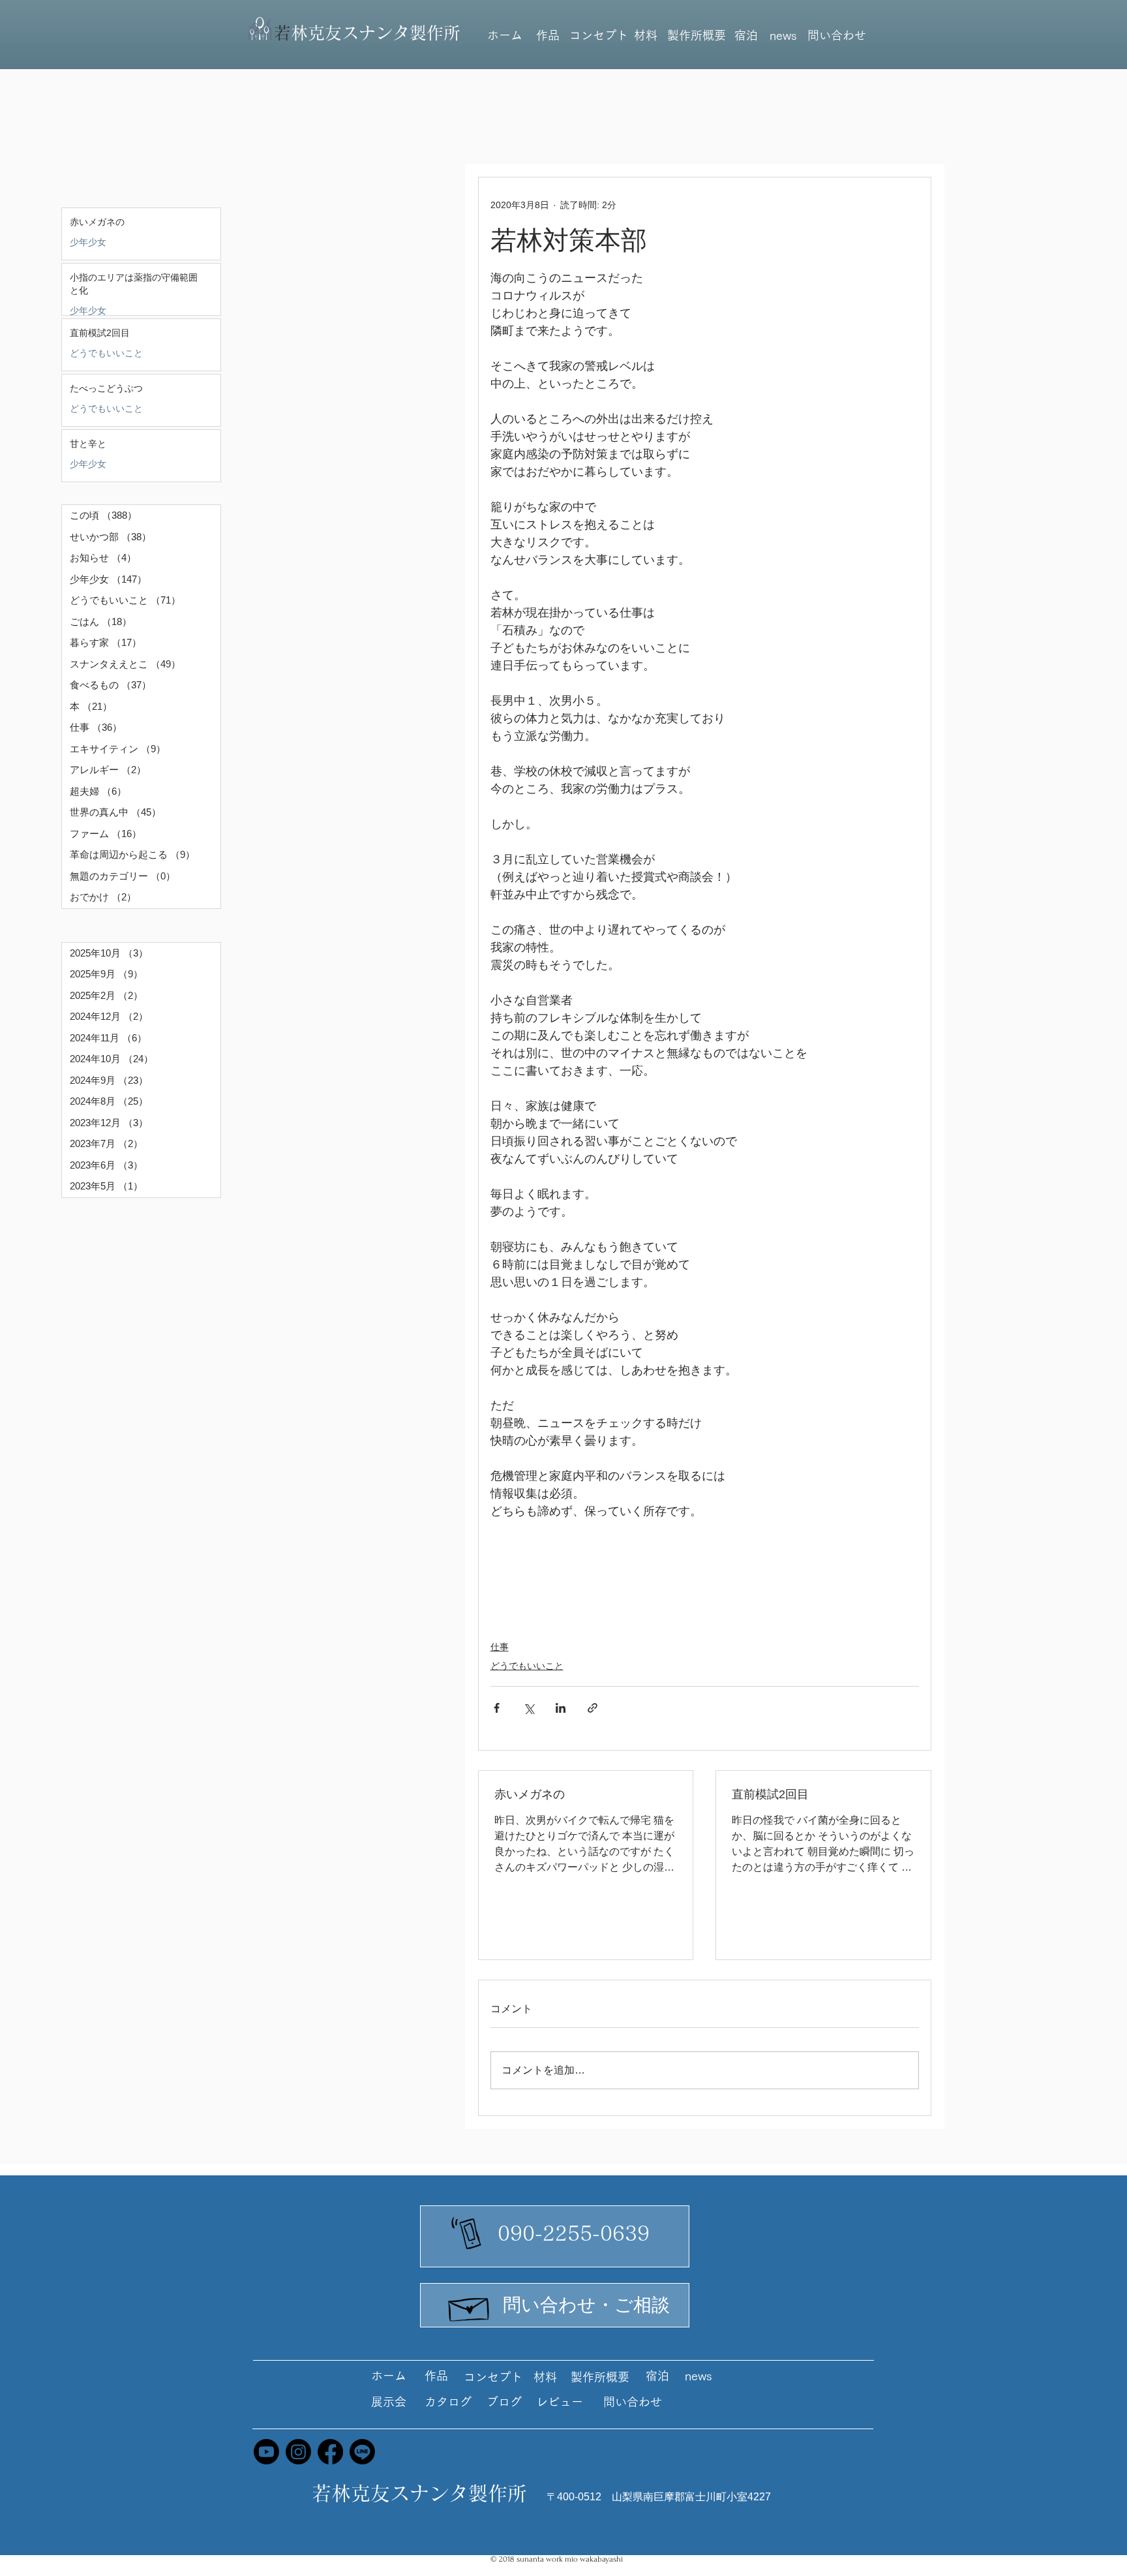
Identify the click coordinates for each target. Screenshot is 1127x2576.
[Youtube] (266, 2452)
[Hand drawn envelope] (470, 2306)
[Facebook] (330, 2452)
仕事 (500, 1647)
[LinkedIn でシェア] (561, 1708)
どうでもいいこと (106, 353)
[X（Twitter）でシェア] (529, 1708)
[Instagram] (298, 2452)
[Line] (362, 2452)
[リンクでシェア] (593, 1708)
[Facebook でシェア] (497, 1708)
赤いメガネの (530, 1794)
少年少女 (88, 242)
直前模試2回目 (770, 1794)
